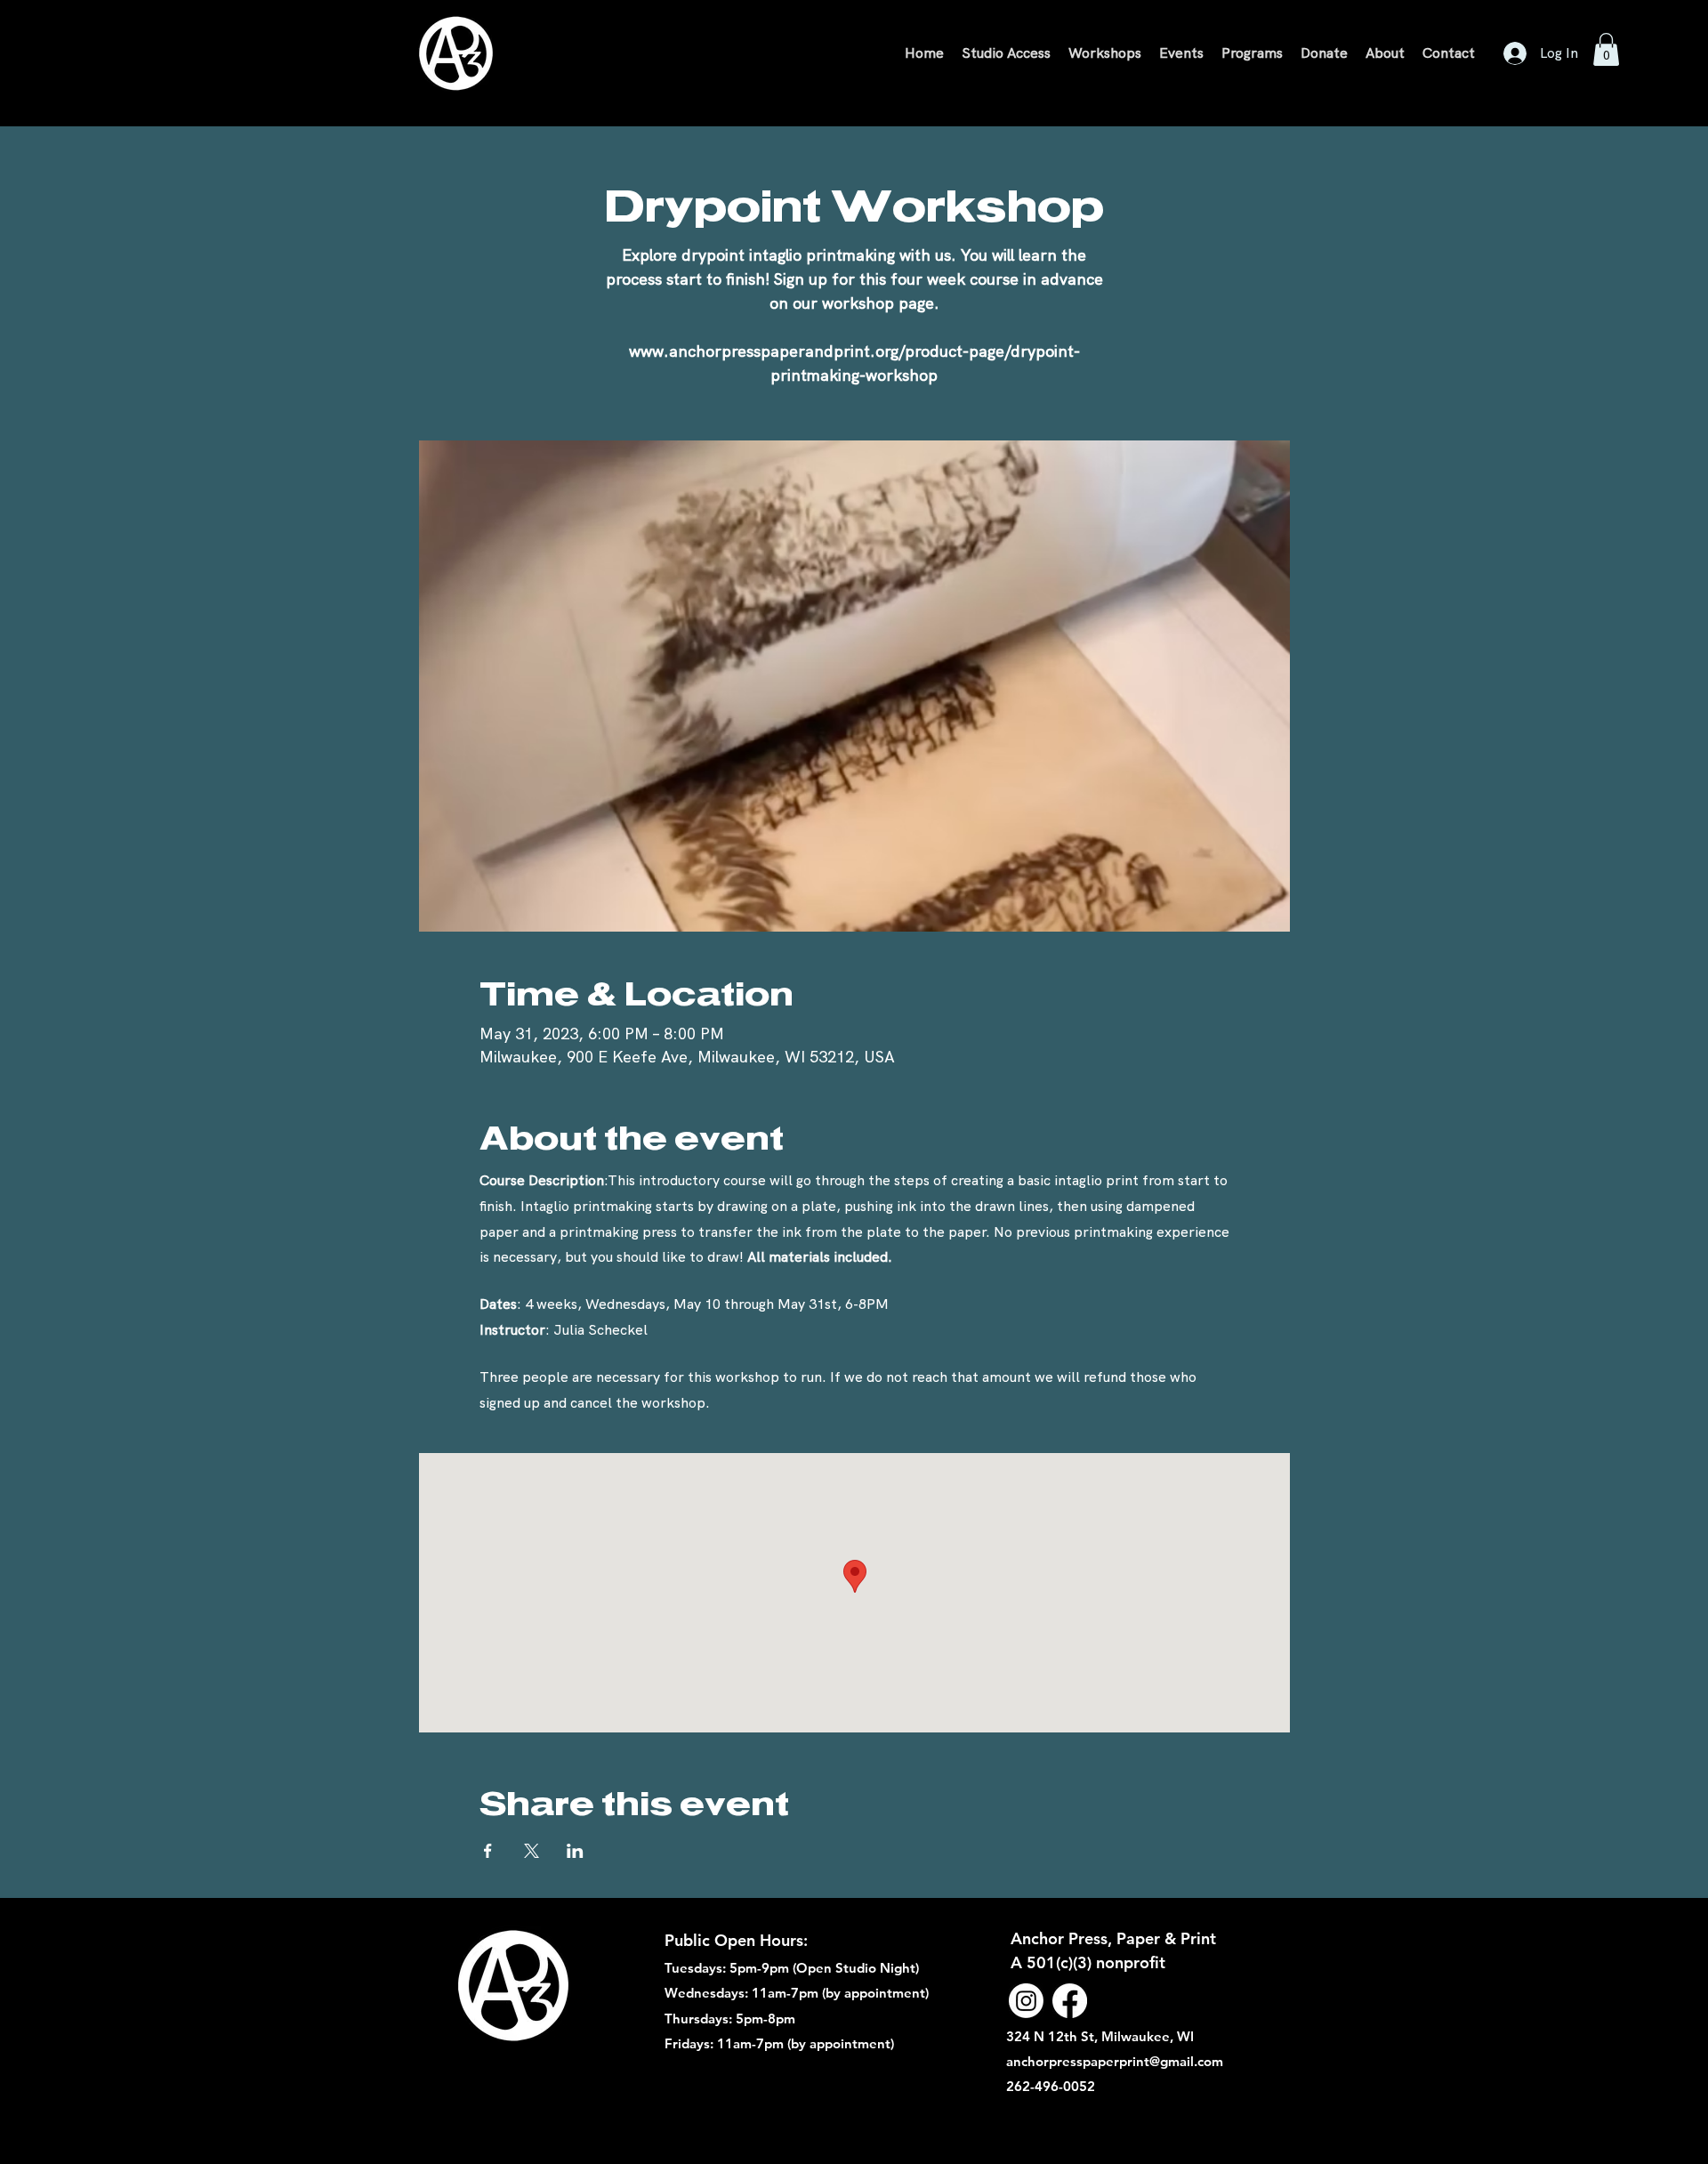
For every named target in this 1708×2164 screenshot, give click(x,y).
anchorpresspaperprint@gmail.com (1115, 2061)
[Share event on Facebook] (488, 1851)
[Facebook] (1070, 2001)
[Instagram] (1026, 2001)
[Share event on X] (532, 1851)
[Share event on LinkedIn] (575, 1851)
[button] (1606, 49)
